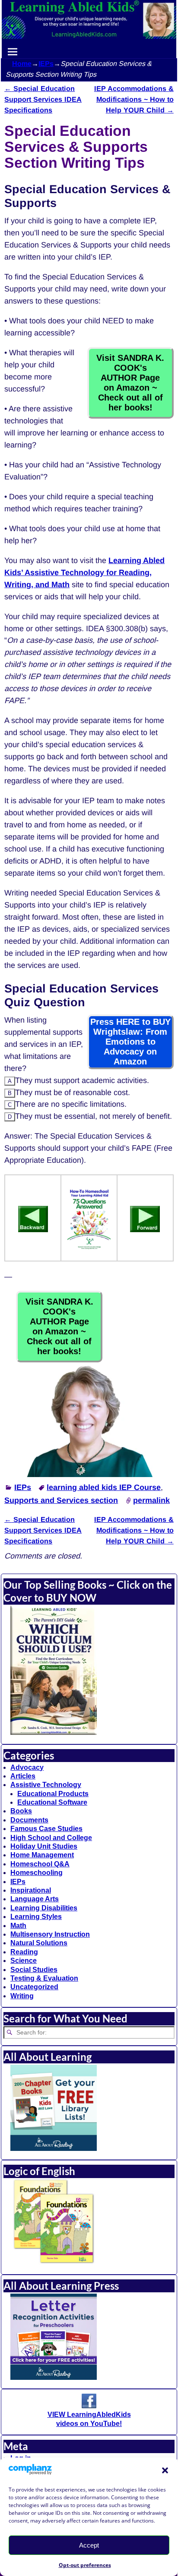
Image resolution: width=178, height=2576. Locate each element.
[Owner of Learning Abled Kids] (89, 1474)
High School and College (51, 1838)
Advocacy (27, 1767)
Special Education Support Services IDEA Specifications (43, 99)
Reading (24, 1952)
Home (22, 64)
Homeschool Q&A (40, 1864)
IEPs (46, 64)
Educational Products (53, 1794)
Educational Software (52, 1802)
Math (18, 1926)
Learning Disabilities (44, 1908)
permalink (151, 1500)
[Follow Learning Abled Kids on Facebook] (89, 2406)
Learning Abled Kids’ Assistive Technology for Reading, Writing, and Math (84, 573)
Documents (29, 1820)
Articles (23, 1776)
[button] (165, 2470)
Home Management (42, 1855)
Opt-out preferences (85, 2565)
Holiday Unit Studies (44, 1846)
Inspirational (31, 1890)
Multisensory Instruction (50, 1934)
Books (21, 1811)
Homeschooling (37, 1873)
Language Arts (35, 1899)
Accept (89, 2545)
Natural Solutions (39, 1943)
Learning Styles (36, 1917)
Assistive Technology (46, 1785)
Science (24, 1961)
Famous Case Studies (46, 1829)
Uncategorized (34, 1987)
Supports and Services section (61, 1500)
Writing (22, 1996)
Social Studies (34, 1970)
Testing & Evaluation (44, 1978)
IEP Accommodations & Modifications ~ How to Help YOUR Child (134, 99)
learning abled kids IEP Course (104, 1487)
